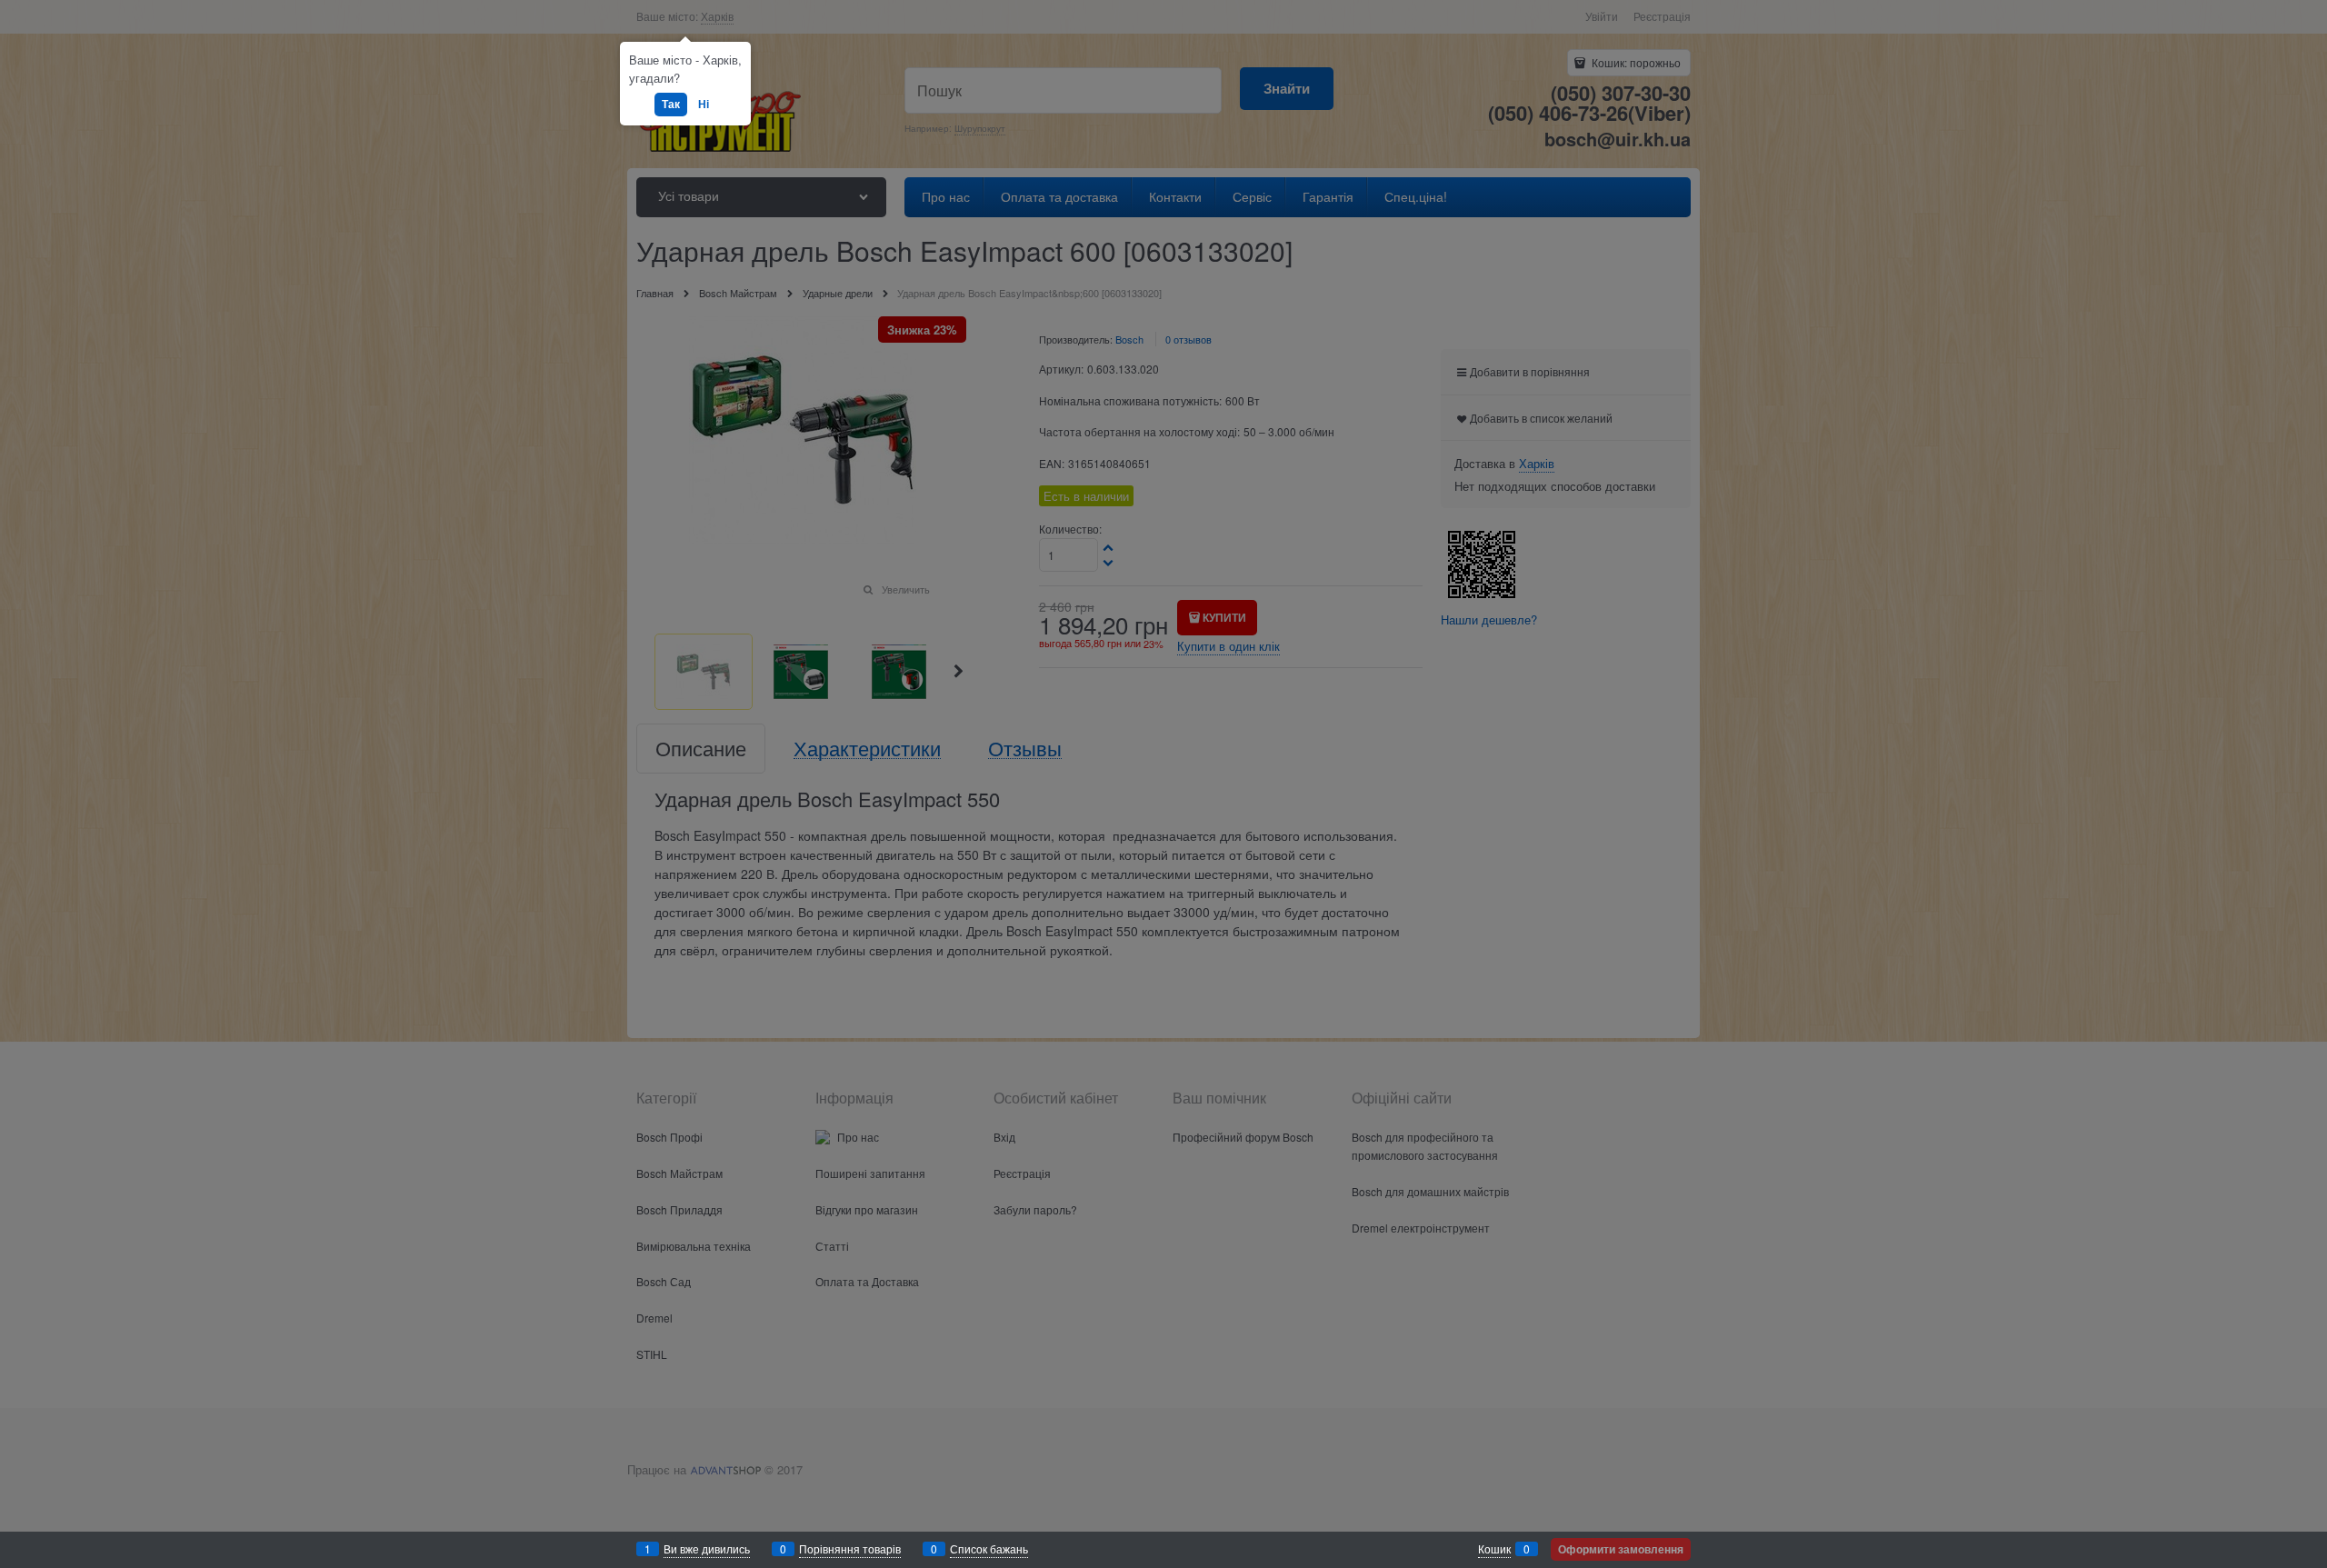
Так (671, 104)
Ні (704, 104)
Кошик (1494, 1548)
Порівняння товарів (850, 1548)
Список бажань (989, 1548)
